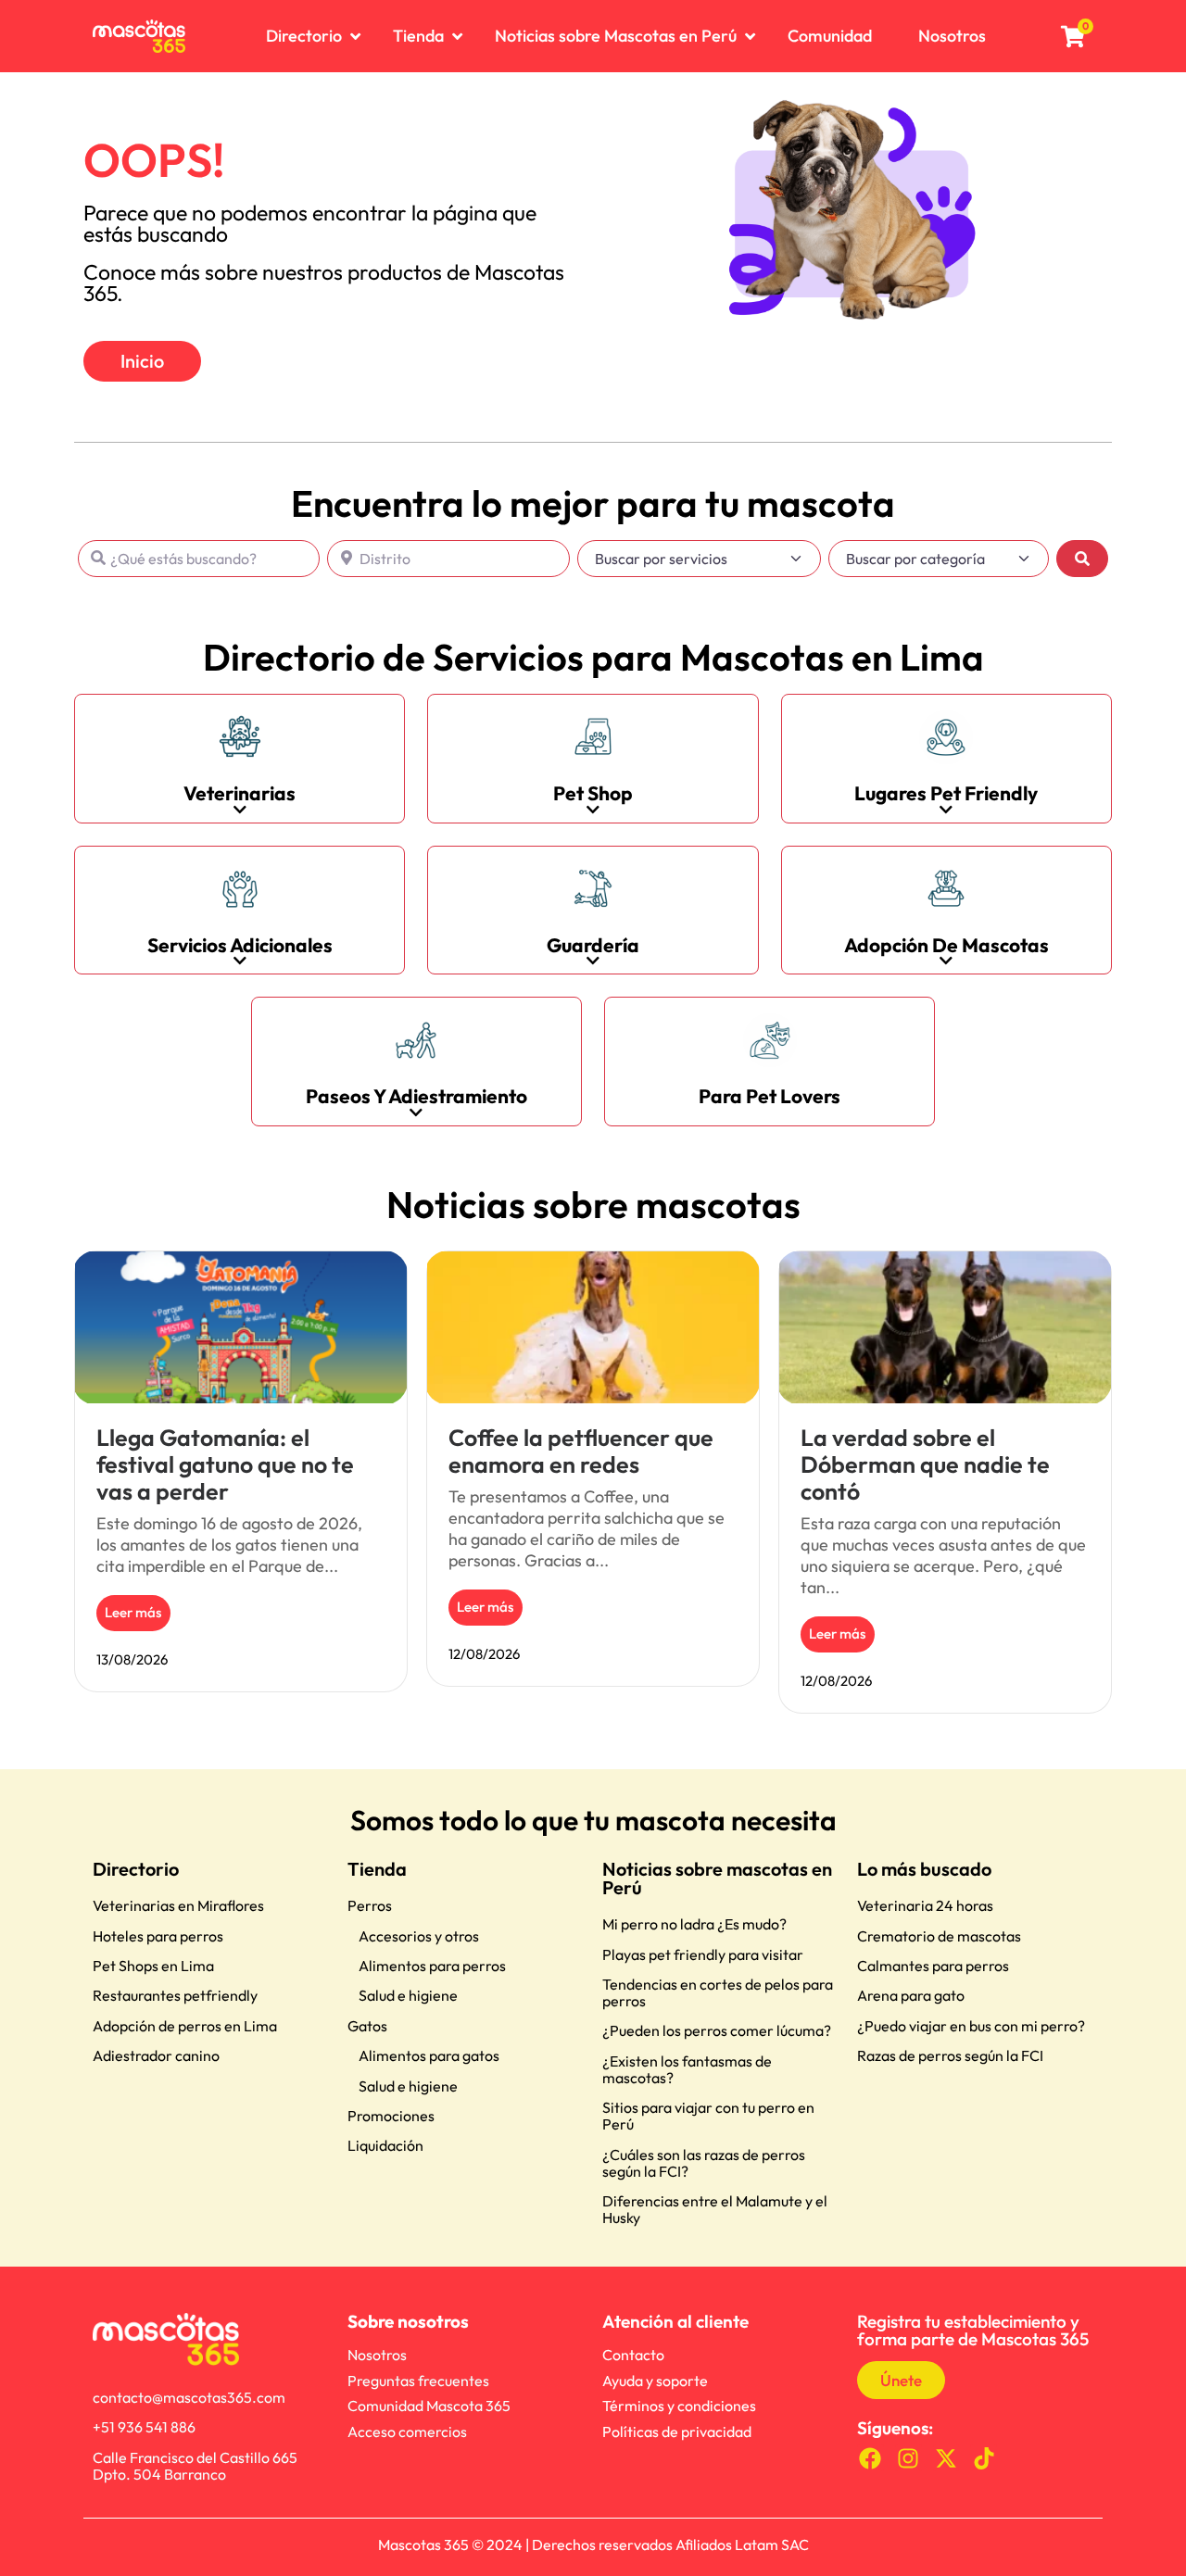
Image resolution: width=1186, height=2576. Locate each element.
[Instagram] (908, 2458)
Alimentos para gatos (429, 2055)
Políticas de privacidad (677, 2431)
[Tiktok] (984, 2458)
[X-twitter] (946, 2458)
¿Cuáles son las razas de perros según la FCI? (704, 2163)
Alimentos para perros (432, 1966)
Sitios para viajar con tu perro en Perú (708, 2116)
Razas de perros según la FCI (950, 2055)
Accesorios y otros (419, 1936)
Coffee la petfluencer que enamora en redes (581, 1451)
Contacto (633, 2355)
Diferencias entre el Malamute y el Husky (715, 2209)
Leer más (133, 1612)
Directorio (136, 1869)
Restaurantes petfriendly (175, 1995)
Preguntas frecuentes (418, 2381)
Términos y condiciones (679, 2406)
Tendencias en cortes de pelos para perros (718, 1992)
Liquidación (385, 2145)
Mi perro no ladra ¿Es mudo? (694, 1924)
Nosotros (377, 2355)
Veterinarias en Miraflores (178, 1905)
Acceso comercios (407, 2431)
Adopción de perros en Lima (185, 2026)
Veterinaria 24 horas (925, 1905)
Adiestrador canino (156, 2055)
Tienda (377, 1869)
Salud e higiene (408, 1995)
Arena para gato (911, 1995)
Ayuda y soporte (655, 2381)
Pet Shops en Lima (153, 1966)
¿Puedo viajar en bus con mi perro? (971, 2026)
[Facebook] (871, 2458)
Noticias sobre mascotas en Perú (717, 1878)
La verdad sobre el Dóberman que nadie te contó (925, 1464)
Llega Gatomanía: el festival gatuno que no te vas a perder (225, 1464)
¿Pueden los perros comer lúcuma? (717, 2030)
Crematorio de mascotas (939, 1936)
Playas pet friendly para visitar (703, 1954)
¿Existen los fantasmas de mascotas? (687, 2069)
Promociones (391, 2116)
